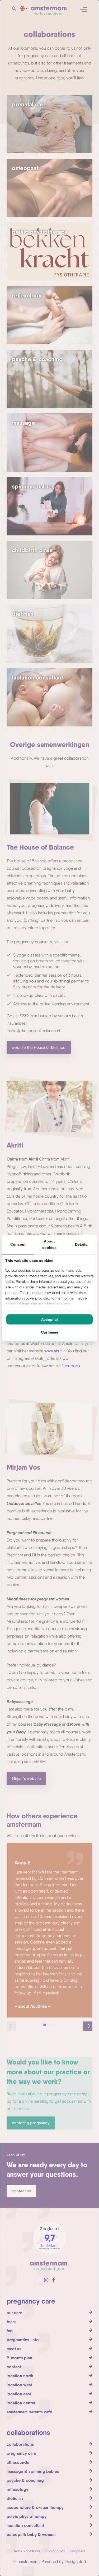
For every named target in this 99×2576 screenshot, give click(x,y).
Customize (50, 1332)
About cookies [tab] (49, 1244)
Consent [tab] (18, 1244)
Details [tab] (81, 1244)
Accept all (50, 1319)
